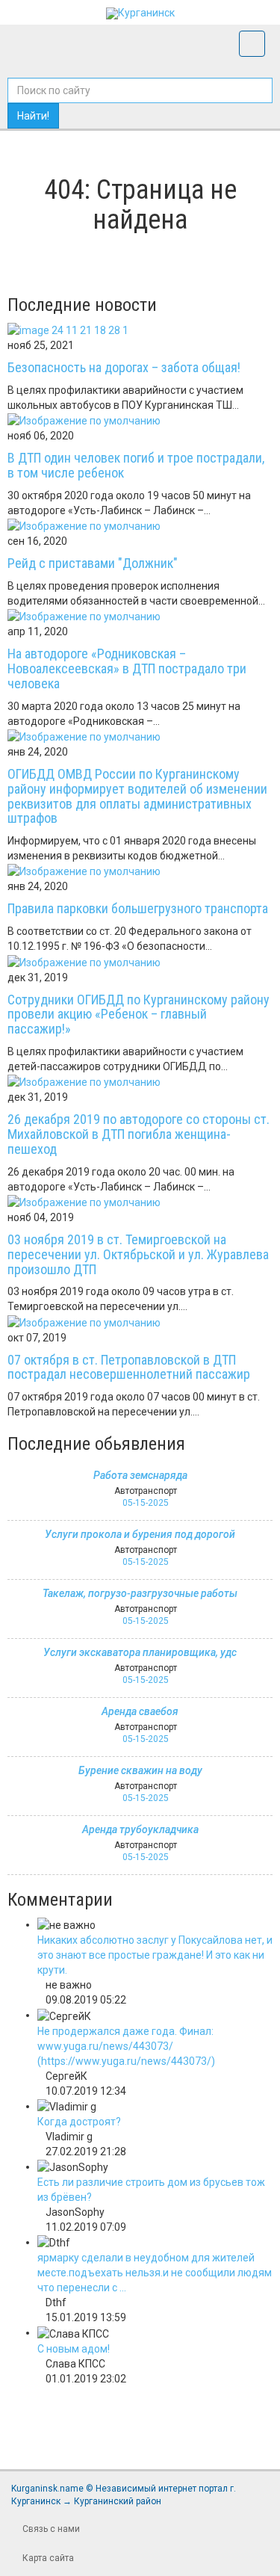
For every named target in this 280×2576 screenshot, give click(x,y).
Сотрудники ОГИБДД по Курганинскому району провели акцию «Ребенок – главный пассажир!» (139, 1014)
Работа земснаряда (140, 1475)
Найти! (33, 116)
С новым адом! (74, 2349)
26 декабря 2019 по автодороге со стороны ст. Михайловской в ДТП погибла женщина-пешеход (139, 1134)
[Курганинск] (140, 13)
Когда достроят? (79, 2122)
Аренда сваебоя (140, 1711)
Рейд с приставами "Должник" (93, 563)
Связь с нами (51, 2529)
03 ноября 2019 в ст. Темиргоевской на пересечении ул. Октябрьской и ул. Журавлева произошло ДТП (138, 1254)
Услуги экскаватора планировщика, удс (140, 1652)
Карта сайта (48, 2558)
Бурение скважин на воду (140, 1770)
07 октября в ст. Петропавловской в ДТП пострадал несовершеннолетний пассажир (129, 1367)
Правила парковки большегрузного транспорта (138, 908)
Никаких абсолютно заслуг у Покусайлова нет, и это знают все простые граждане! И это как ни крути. (155, 1955)
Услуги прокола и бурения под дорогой (140, 1534)
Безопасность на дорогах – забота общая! (124, 367)
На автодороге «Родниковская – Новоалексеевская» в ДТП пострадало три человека (127, 668)
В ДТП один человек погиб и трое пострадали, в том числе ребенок (136, 465)
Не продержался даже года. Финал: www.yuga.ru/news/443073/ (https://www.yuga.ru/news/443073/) (126, 2046)
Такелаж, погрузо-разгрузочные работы (140, 1593)
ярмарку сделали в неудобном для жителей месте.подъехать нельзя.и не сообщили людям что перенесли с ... (155, 2273)
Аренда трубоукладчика (140, 1829)
